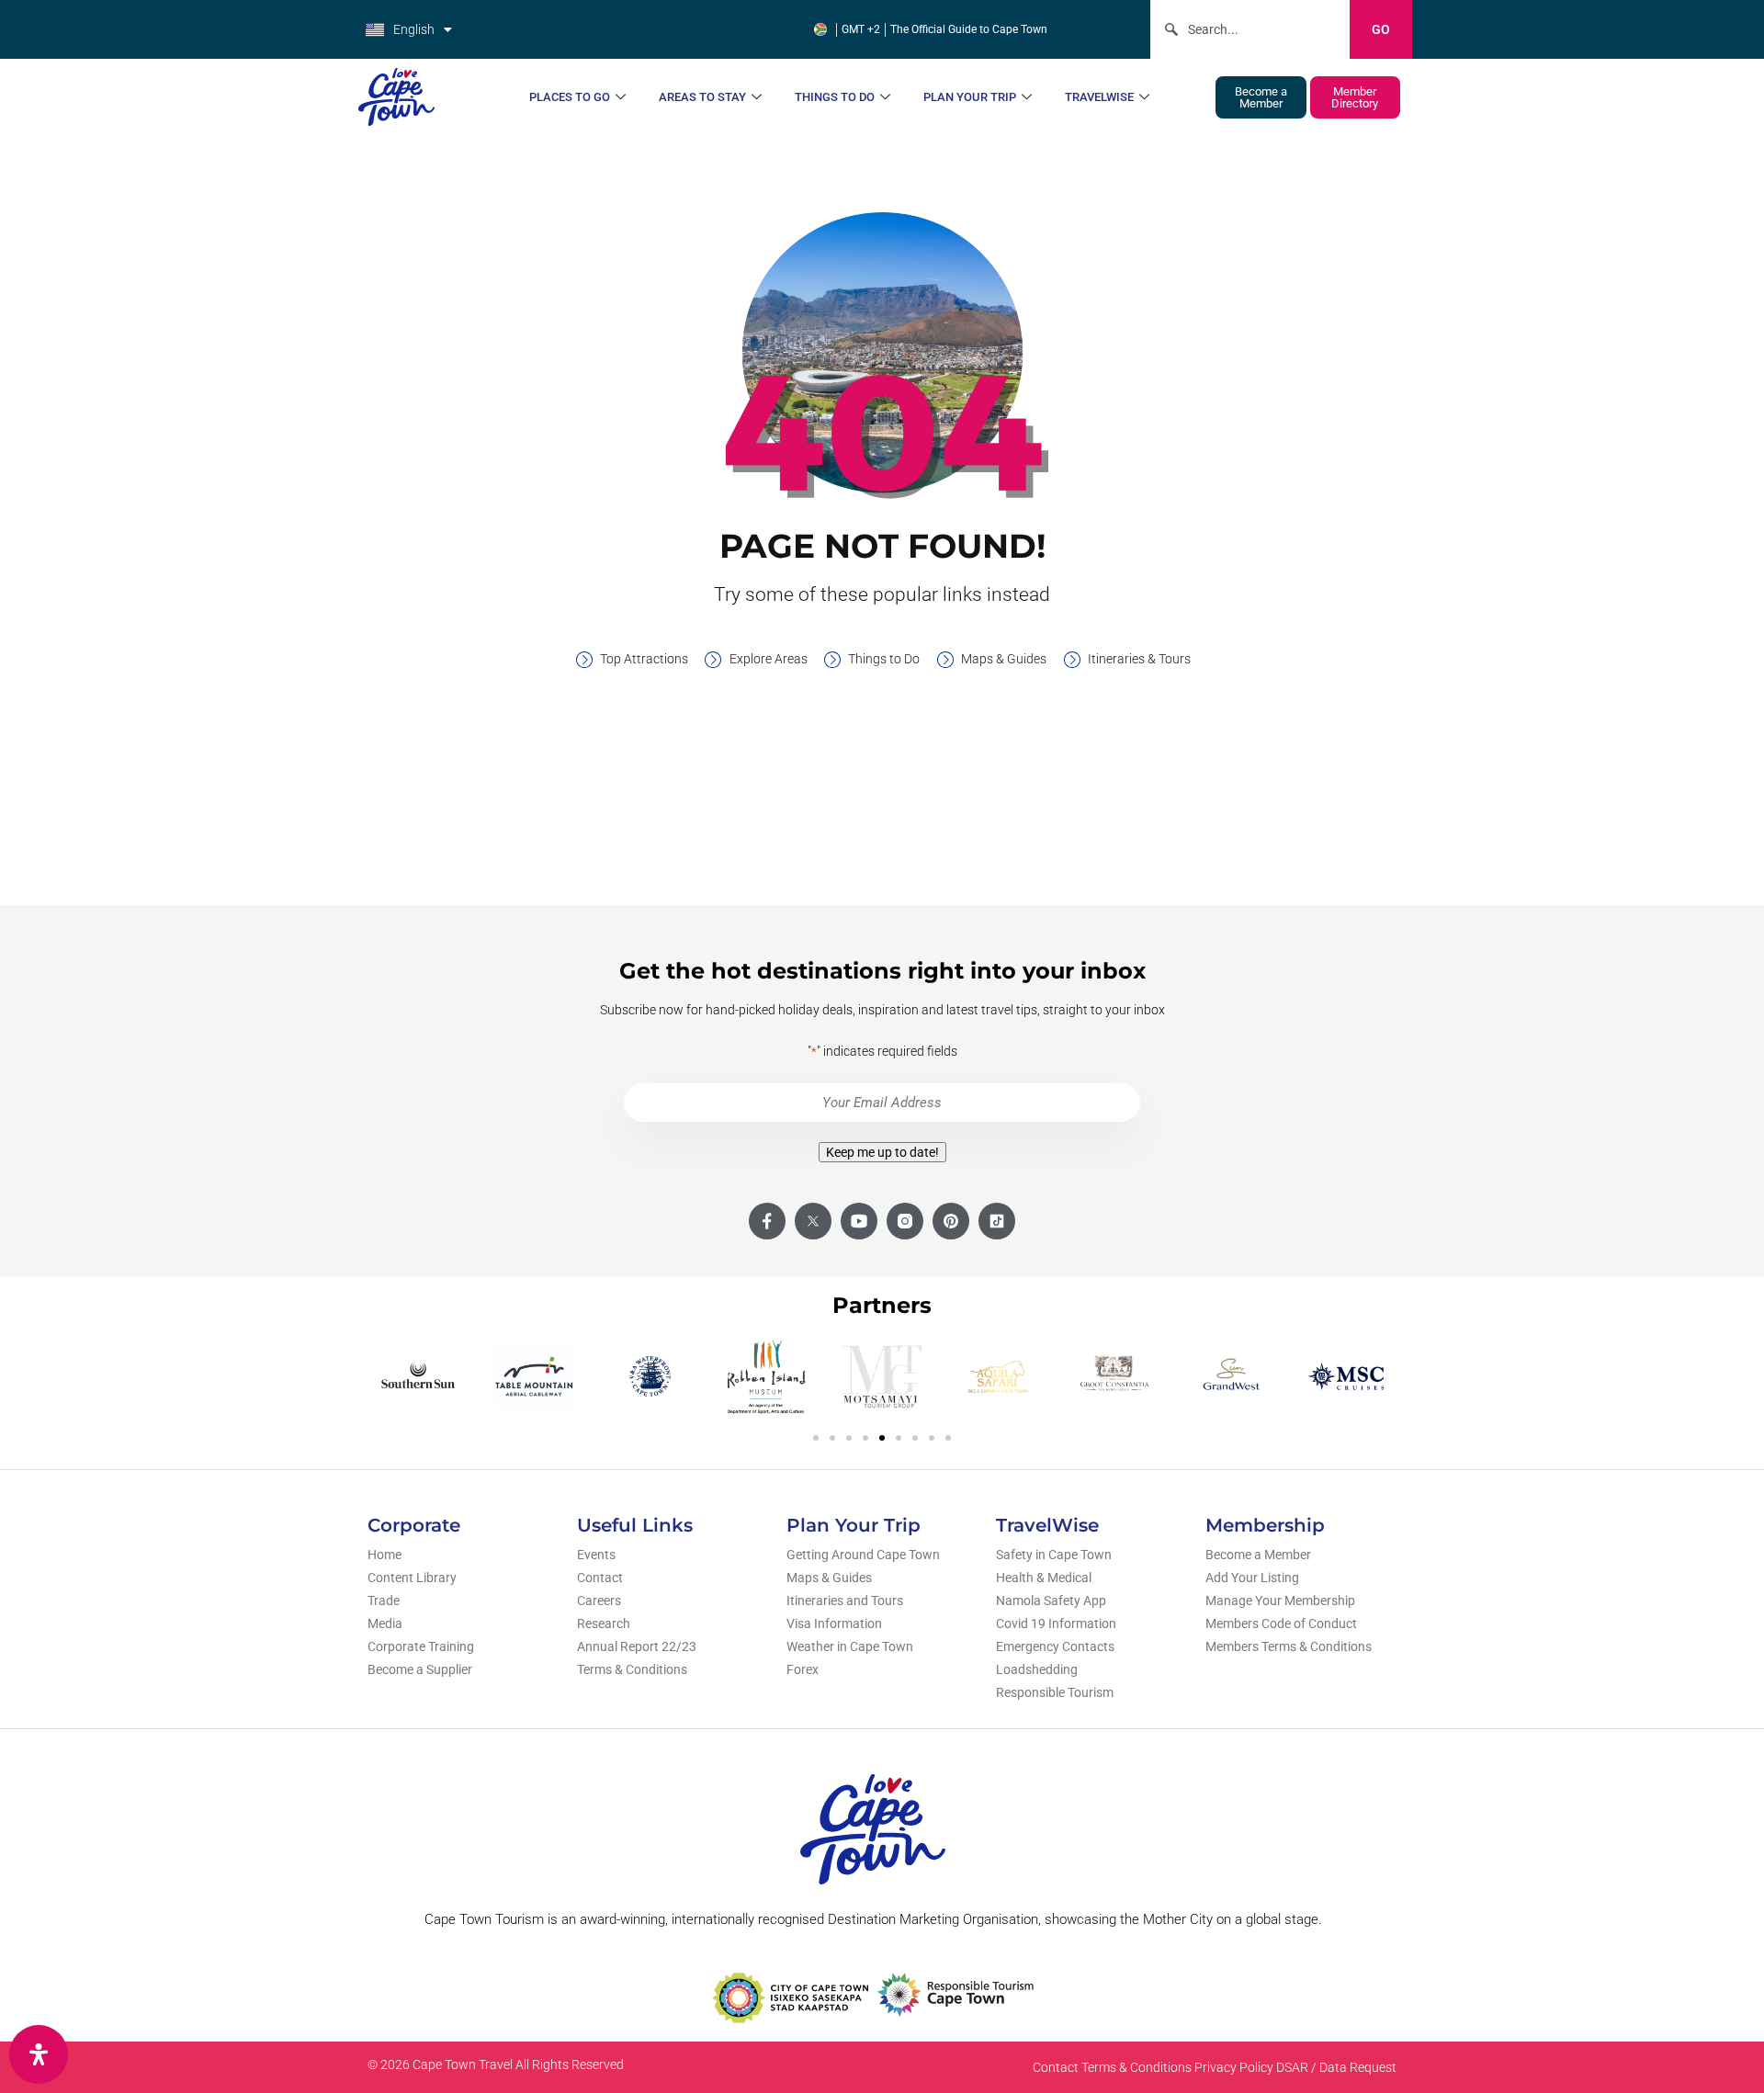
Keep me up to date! (882, 1152)
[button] (816, 1438)
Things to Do (835, 97)
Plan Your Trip (970, 97)
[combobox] (1250, 29)
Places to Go (570, 97)
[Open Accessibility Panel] (39, 2054)
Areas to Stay (702, 97)
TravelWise (1099, 97)
